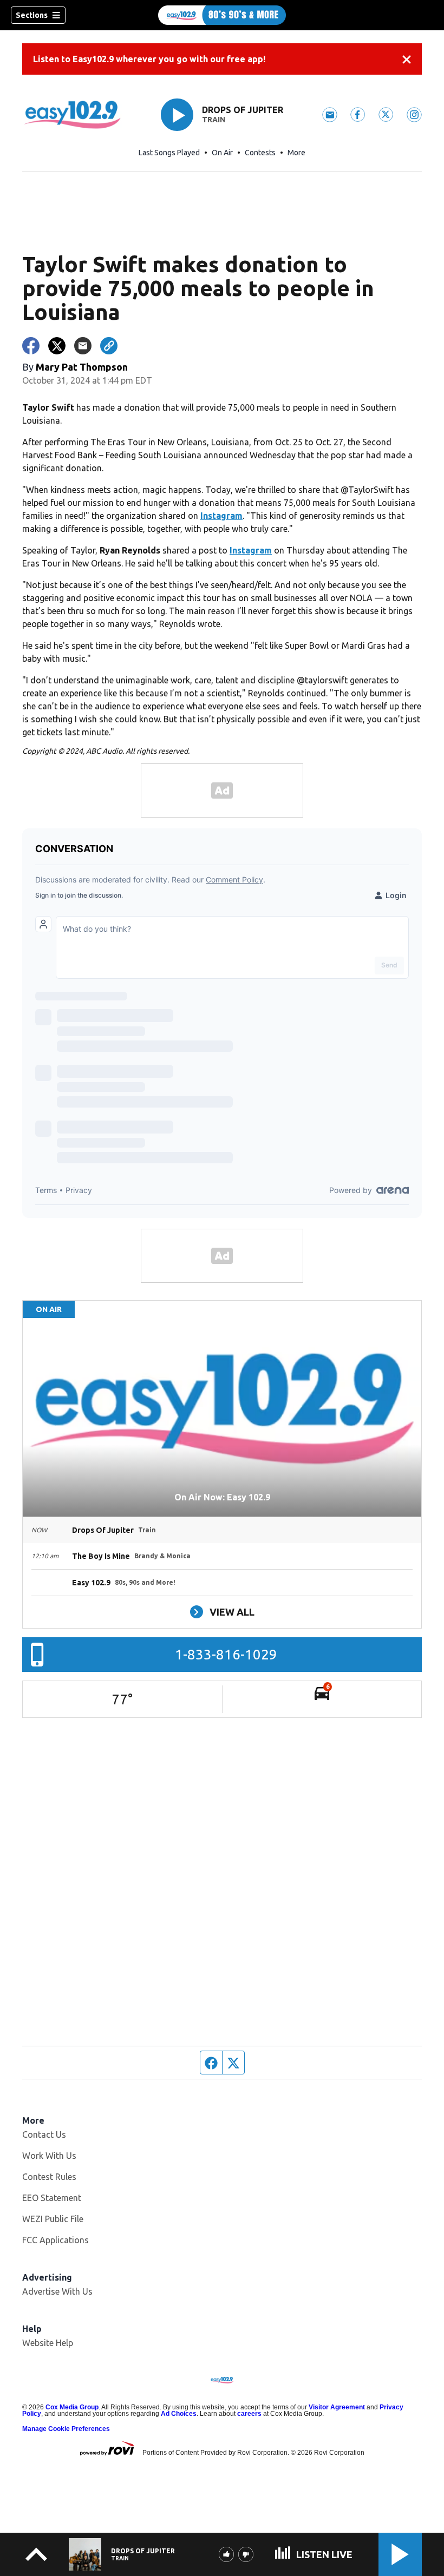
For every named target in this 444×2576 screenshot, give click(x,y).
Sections (32, 15)
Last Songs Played (169, 153)
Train (214, 120)
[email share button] (83, 346)
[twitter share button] (57, 346)
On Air (222, 153)
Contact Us (44, 2134)
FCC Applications (56, 2240)
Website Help (48, 2343)
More (296, 153)
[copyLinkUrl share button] (109, 346)
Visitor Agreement (337, 2407)
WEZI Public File (53, 2219)
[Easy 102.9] (222, 15)
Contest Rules (49, 2177)
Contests (260, 153)
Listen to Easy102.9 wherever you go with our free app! (149, 59)
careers (249, 2414)
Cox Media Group (72, 2407)
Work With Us (49, 2156)
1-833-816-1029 (226, 1654)
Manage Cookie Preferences (66, 2429)
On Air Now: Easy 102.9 (222, 1497)
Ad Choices (179, 2414)
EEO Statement (52, 2198)
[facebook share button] (31, 346)
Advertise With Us (57, 2291)
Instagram (221, 516)
